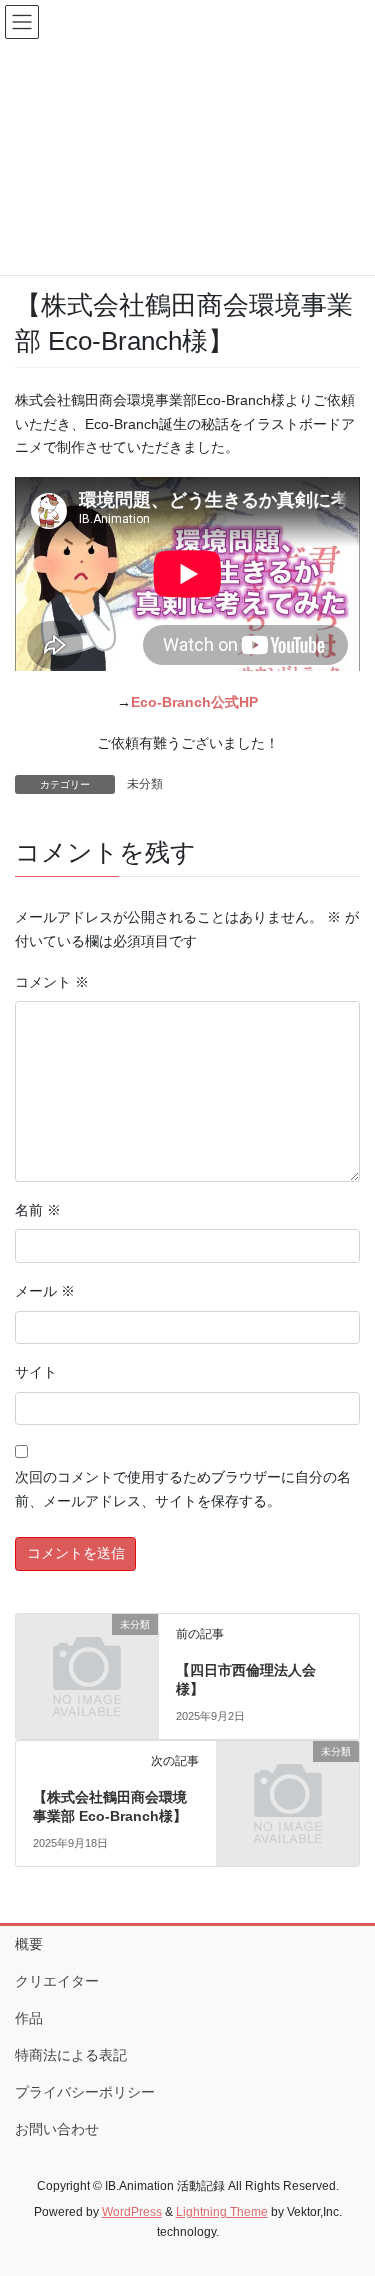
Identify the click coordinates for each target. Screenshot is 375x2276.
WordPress (132, 2212)
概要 (29, 1944)
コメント (52, 982)
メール (45, 1291)
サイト (36, 1372)
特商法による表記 (71, 2055)
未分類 (145, 784)
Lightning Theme (222, 2212)
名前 (38, 1210)
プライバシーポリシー (85, 2092)
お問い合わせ (57, 2129)
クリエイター (57, 1981)
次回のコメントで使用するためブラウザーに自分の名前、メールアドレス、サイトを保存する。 (183, 1489)
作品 (29, 2018)
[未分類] (87, 1656)
